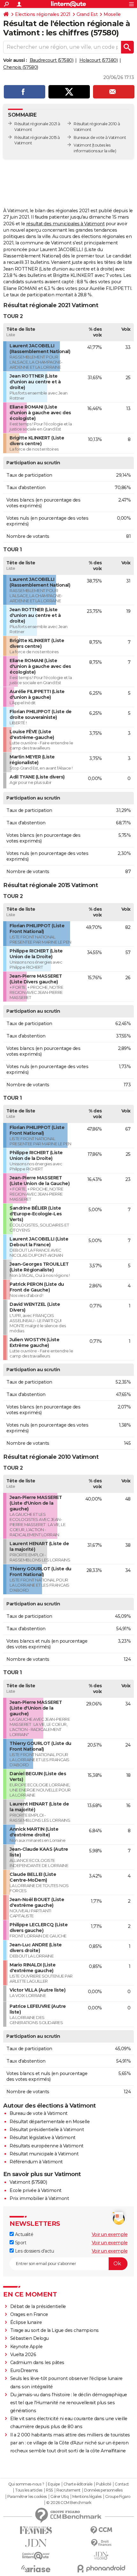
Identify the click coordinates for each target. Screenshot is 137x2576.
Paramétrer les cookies (27, 2497)
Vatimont (82, 145)
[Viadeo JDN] (101, 2556)
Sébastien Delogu (29, 2338)
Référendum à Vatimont (36, 2162)
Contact (122, 2484)
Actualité (23, 2234)
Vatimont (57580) (28, 2182)
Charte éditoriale (78, 2484)
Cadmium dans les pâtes (37, 2363)
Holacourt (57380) (99, 60)
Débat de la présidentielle (38, 2306)
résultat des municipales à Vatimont (65, 224)
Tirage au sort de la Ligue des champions (54, 2330)
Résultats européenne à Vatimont (47, 2146)
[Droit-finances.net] (101, 2543)
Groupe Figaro (118, 2497)
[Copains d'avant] (36, 2556)
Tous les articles (29, 2490)
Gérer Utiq (59, 2497)
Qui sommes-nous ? (26, 2484)
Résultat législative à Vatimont (43, 2138)
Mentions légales (87, 2497)
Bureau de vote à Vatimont (39, 2113)
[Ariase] (36, 2569)
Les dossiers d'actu (34, 2251)
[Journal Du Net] (36, 2543)
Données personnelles (103, 2490)
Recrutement (68, 2490)
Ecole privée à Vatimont (36, 2190)
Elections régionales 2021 (43, 14)
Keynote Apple (26, 2347)
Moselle (112, 14)
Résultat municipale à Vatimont (44, 2154)
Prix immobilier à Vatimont (39, 2198)
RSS (49, 2490)
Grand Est (87, 14)
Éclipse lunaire (26, 2322)
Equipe (54, 2484)
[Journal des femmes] (36, 2530)
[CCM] (101, 2530)
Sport (20, 2243)
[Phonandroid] (101, 2569)
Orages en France (29, 2314)
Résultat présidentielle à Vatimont (47, 2130)
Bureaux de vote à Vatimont (100, 137)
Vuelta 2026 (23, 2355)
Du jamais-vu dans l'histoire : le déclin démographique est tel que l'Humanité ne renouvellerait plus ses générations (69, 2403)
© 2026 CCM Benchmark (69, 2503)
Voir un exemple (110, 2234)
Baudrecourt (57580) (52, 60)
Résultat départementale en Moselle (50, 2122)
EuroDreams (24, 2370)
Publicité (104, 2484)
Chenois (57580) (21, 67)
